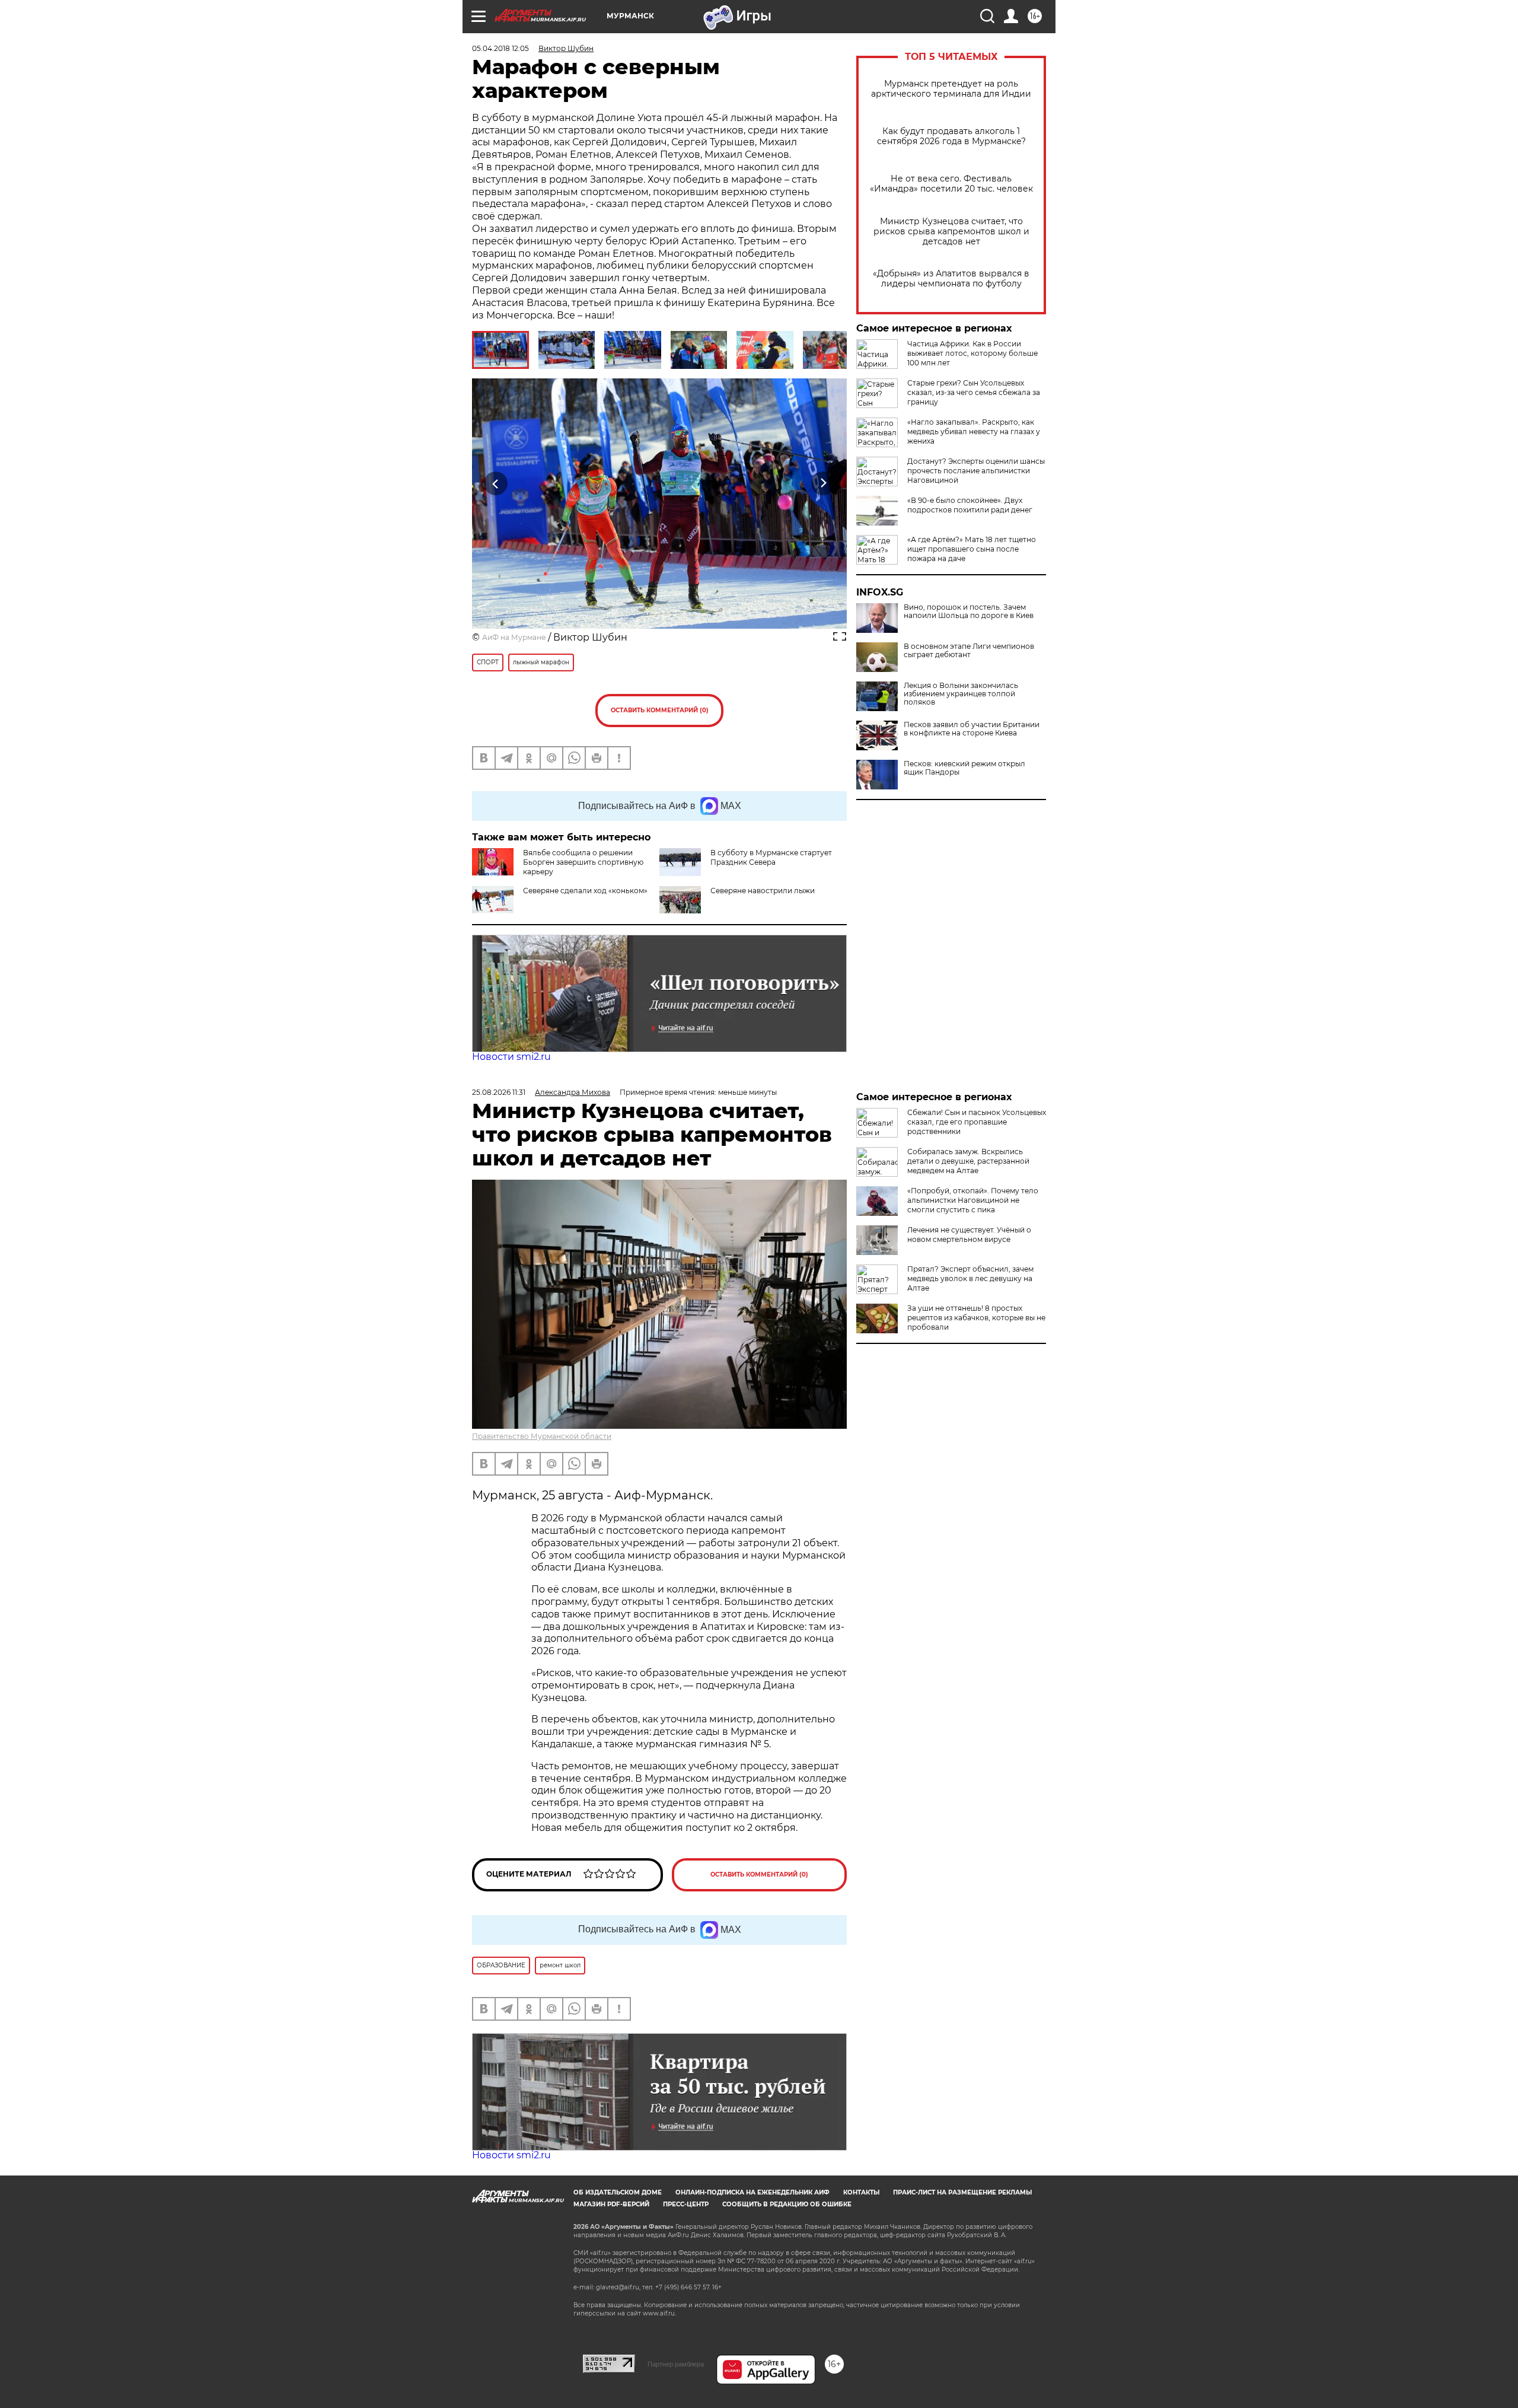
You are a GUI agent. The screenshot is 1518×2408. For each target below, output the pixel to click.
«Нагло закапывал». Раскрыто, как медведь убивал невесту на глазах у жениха (974, 431)
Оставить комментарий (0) (660, 710)
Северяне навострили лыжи (763, 891)
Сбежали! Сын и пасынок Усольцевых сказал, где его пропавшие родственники (977, 1122)
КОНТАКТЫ (861, 2192)
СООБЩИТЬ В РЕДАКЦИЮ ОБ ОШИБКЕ (787, 2204)
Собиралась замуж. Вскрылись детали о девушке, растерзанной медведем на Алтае (968, 1161)
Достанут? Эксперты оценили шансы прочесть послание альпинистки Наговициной (976, 471)
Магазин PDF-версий (611, 2204)
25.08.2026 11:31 (499, 1092)
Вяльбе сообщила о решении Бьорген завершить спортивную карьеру (583, 862)
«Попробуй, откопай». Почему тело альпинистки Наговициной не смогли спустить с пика (973, 1200)
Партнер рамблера (676, 2364)
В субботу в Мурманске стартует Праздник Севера (771, 857)
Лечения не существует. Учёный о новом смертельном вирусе (969, 1235)
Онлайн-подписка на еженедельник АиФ (752, 2192)
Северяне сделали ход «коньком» (585, 891)
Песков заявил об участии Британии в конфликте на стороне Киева (972, 729)
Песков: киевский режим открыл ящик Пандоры (964, 768)
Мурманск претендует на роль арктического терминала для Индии (951, 89)
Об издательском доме (618, 2192)
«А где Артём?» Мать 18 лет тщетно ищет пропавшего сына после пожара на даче (972, 549)
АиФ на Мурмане (514, 637)
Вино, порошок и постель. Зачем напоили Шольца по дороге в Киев (969, 611)
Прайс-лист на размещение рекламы (962, 2192)
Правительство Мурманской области (542, 1436)
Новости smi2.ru (511, 1057)
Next (823, 484)
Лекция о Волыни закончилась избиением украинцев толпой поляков (961, 694)
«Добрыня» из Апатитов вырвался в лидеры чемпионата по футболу (951, 279)
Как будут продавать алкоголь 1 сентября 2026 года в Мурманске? (951, 136)
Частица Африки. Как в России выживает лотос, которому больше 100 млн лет (972, 353)
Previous (496, 484)
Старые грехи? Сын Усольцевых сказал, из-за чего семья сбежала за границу (974, 392)
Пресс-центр (686, 2204)
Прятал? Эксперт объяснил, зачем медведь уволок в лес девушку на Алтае (970, 1278)
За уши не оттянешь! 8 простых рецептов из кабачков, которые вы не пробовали (976, 1318)
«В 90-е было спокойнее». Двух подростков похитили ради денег (970, 505)
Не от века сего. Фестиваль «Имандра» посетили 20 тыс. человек (951, 184)
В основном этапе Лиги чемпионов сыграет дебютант (969, 651)
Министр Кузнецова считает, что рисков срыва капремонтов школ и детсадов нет (951, 232)
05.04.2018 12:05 (500, 48)
